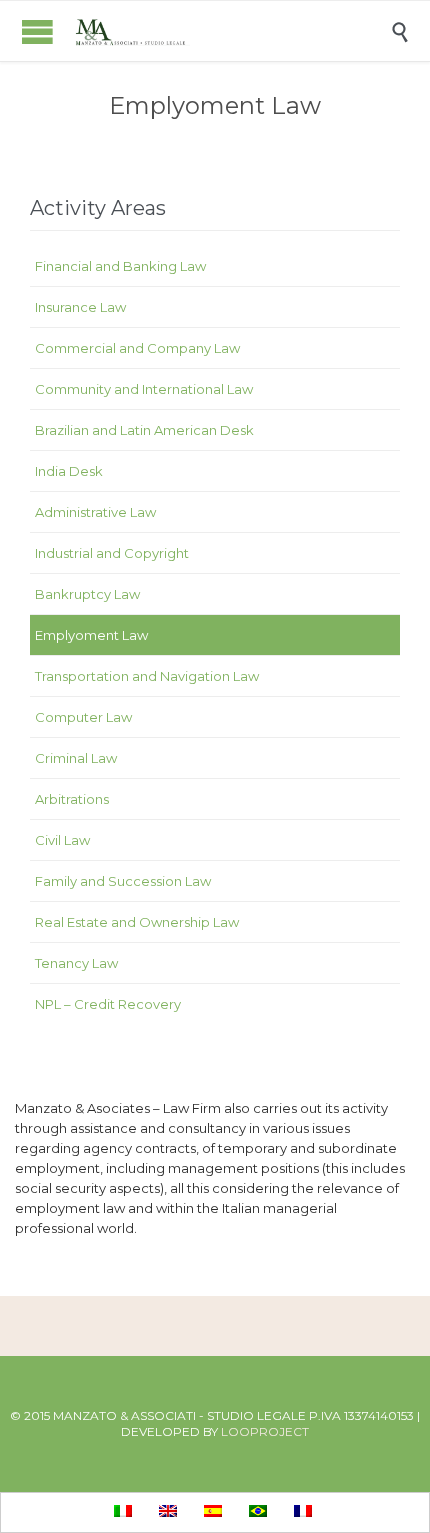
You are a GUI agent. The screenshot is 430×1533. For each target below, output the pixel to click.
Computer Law (83, 717)
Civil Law (62, 840)
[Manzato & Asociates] (230, 31)
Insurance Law (80, 307)
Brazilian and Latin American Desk (144, 430)
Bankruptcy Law (87, 594)
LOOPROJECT (265, 1431)
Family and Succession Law (123, 881)
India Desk (69, 471)
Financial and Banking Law (120, 266)
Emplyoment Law (91, 635)
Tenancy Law (76, 963)
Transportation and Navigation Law (147, 676)
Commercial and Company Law (137, 348)
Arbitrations (72, 799)
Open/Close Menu (37, 31)
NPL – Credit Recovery (108, 1004)
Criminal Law (76, 758)
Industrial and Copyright (112, 553)
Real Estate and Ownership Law (137, 922)
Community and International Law (144, 389)
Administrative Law (95, 512)
